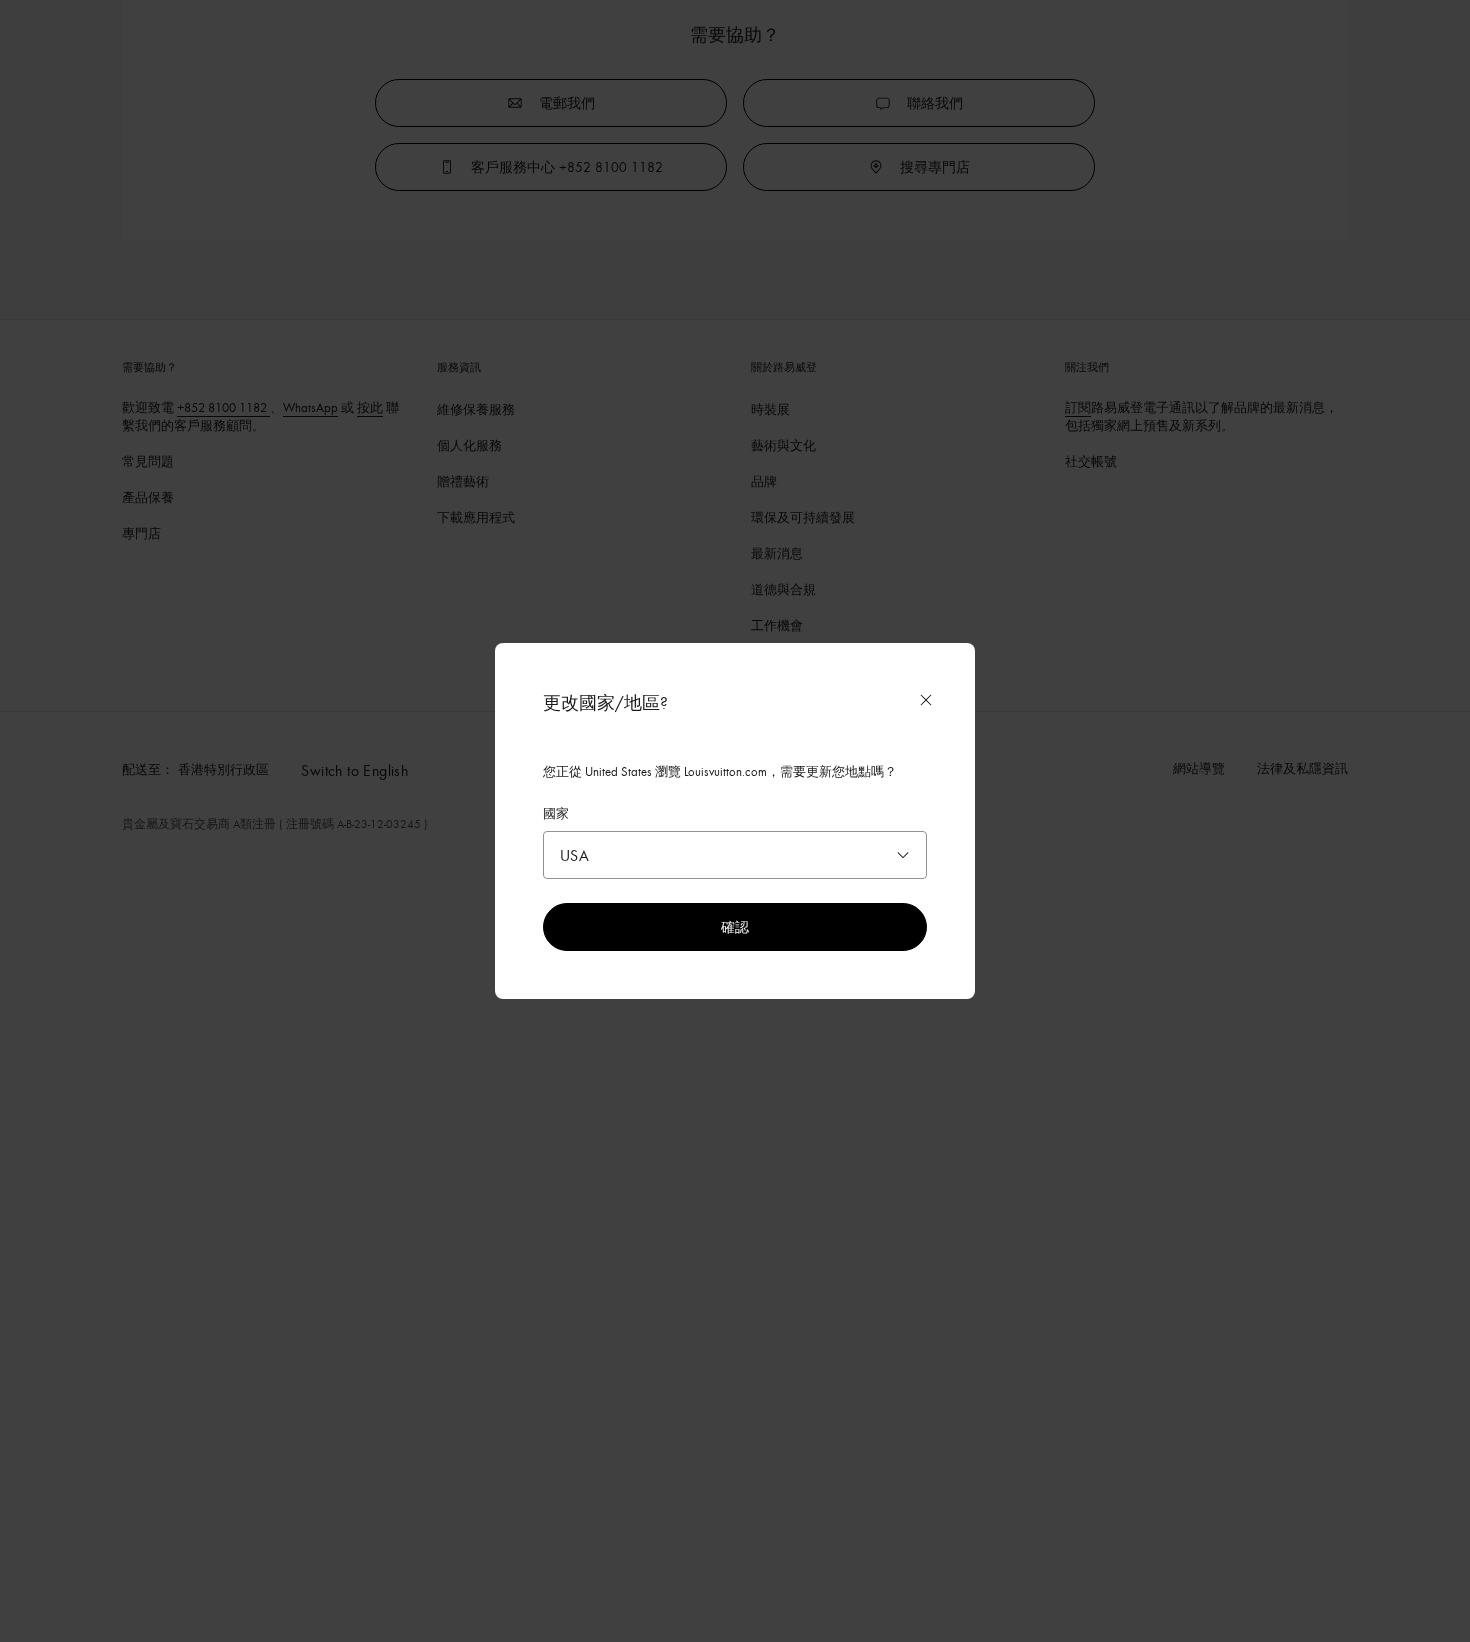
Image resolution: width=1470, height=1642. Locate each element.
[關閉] (926, 700)
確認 (735, 926)
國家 (556, 813)
